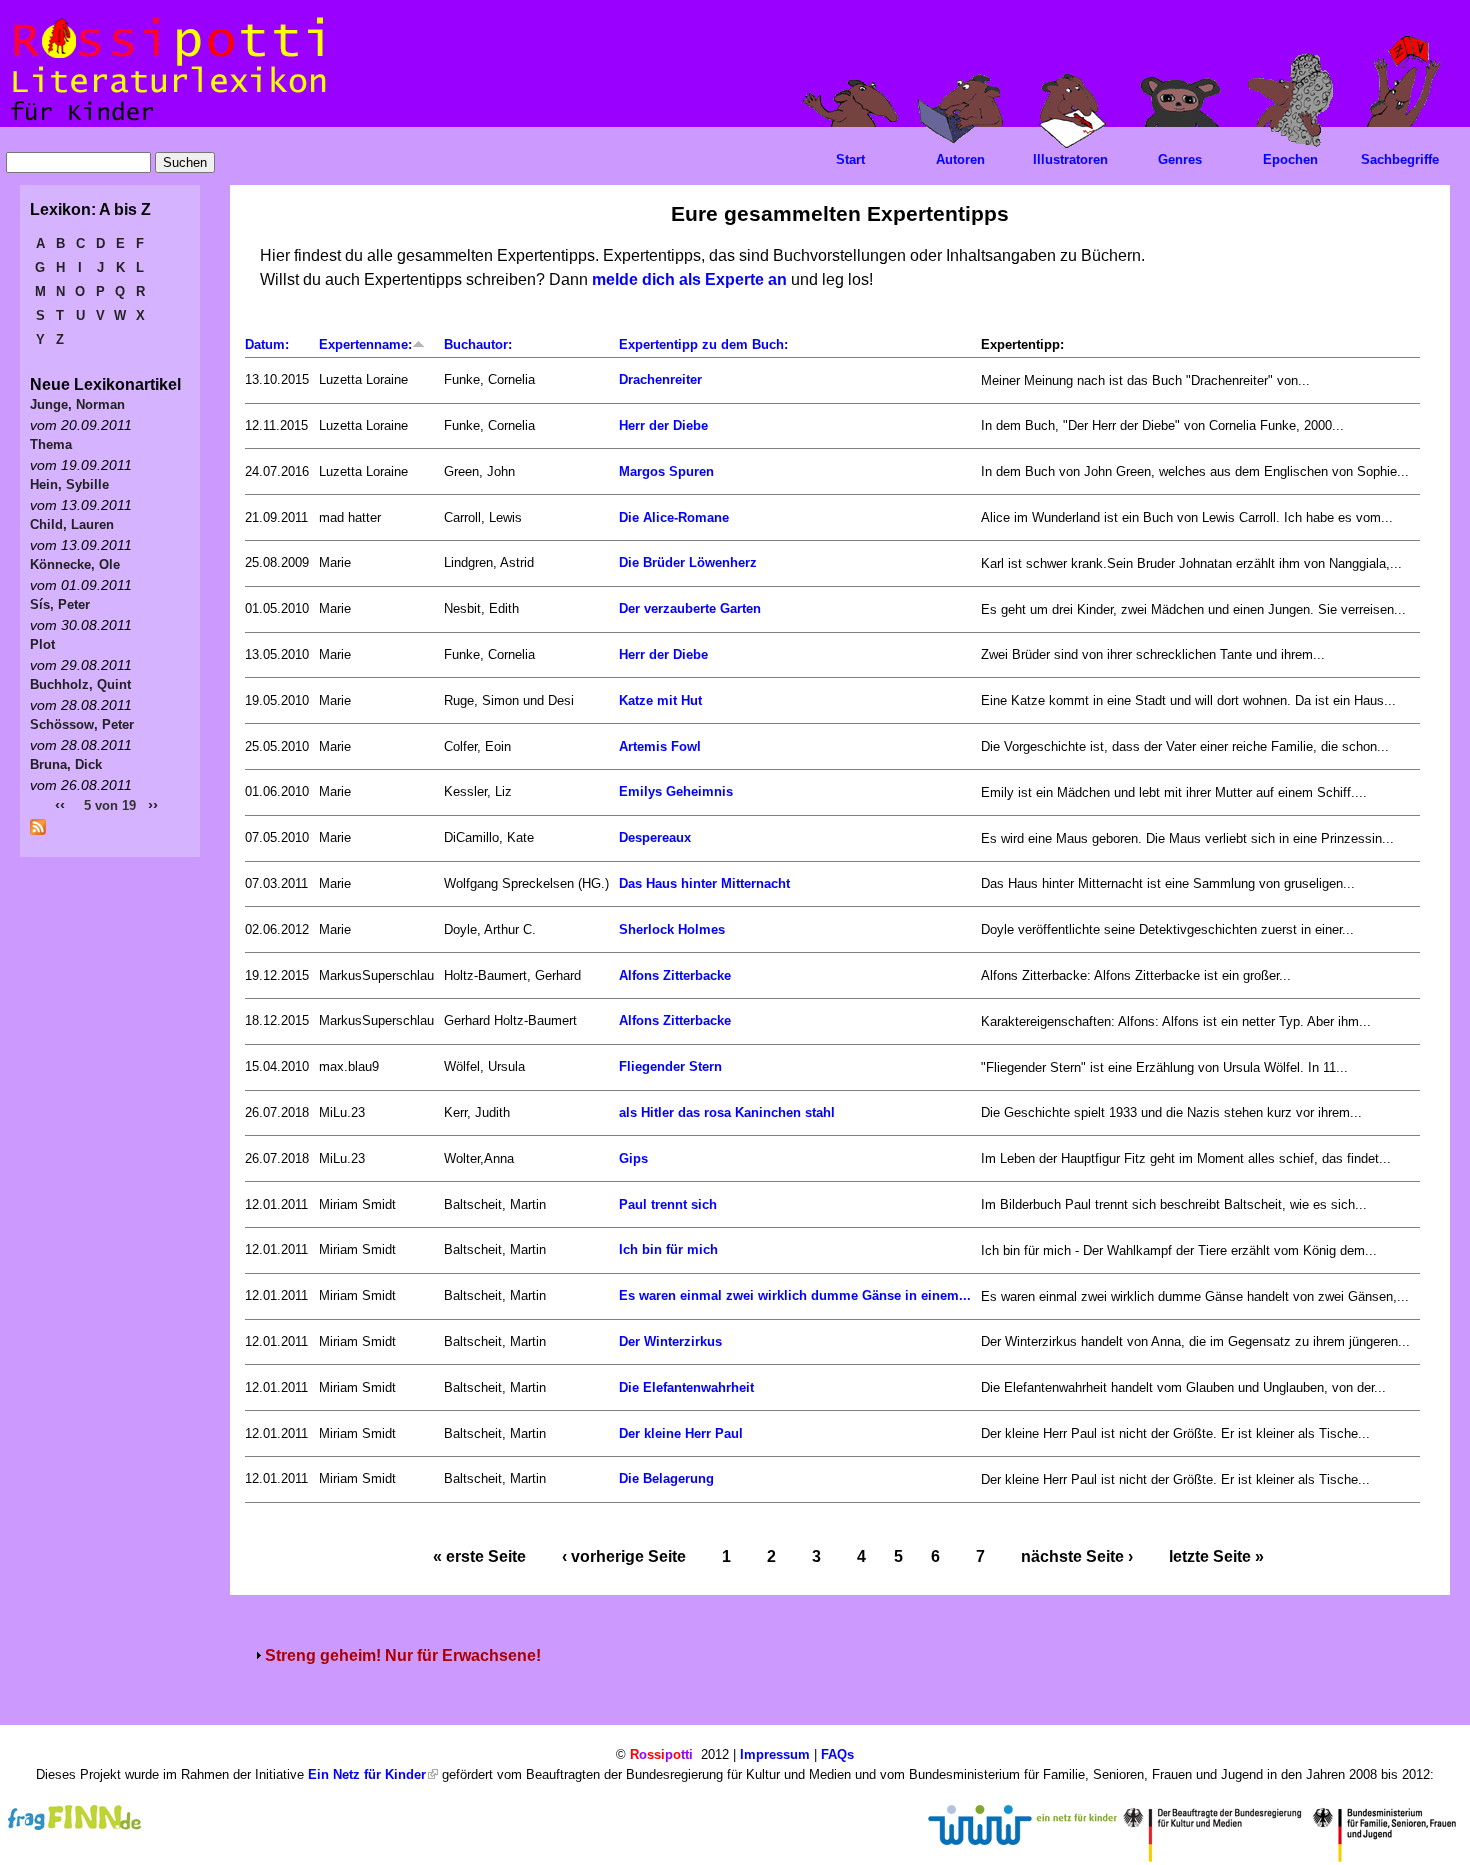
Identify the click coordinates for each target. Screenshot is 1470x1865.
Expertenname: (365, 344)
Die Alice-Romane (674, 517)
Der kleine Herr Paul (681, 1433)
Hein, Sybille (69, 484)
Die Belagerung (666, 1478)
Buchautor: (478, 344)
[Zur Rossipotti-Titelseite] (166, 121)
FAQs (837, 1754)
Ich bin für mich (668, 1249)
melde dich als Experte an (689, 279)
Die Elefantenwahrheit (686, 1387)
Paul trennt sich (668, 1204)
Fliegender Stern (670, 1066)
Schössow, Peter (82, 724)
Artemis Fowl (660, 746)
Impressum (775, 1754)
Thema (51, 444)
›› (153, 804)
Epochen (1290, 159)
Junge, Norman (77, 404)
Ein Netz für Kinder (367, 1774)
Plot (42, 644)
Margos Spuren (666, 471)
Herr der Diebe (663, 425)
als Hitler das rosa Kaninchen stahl (727, 1112)
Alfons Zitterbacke (675, 975)
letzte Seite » (1216, 1556)
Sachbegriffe (1400, 159)
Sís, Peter (60, 604)
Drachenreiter (660, 379)
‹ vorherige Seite (624, 1556)
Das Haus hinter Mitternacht (704, 883)
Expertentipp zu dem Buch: (703, 344)
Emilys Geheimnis (676, 791)
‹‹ (60, 804)
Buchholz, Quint (80, 684)
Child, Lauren (72, 524)
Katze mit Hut (660, 700)
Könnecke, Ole (75, 564)
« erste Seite (479, 1556)
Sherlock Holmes (672, 929)
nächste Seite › (1077, 1556)
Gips (633, 1158)
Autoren (960, 159)
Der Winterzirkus (670, 1341)
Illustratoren (1070, 159)
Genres (1180, 159)
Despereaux (655, 837)
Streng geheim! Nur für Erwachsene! (403, 1655)
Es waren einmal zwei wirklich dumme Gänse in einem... (795, 1295)
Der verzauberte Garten (690, 608)
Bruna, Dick (66, 764)
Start (850, 159)
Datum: (267, 344)
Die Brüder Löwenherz (688, 562)
